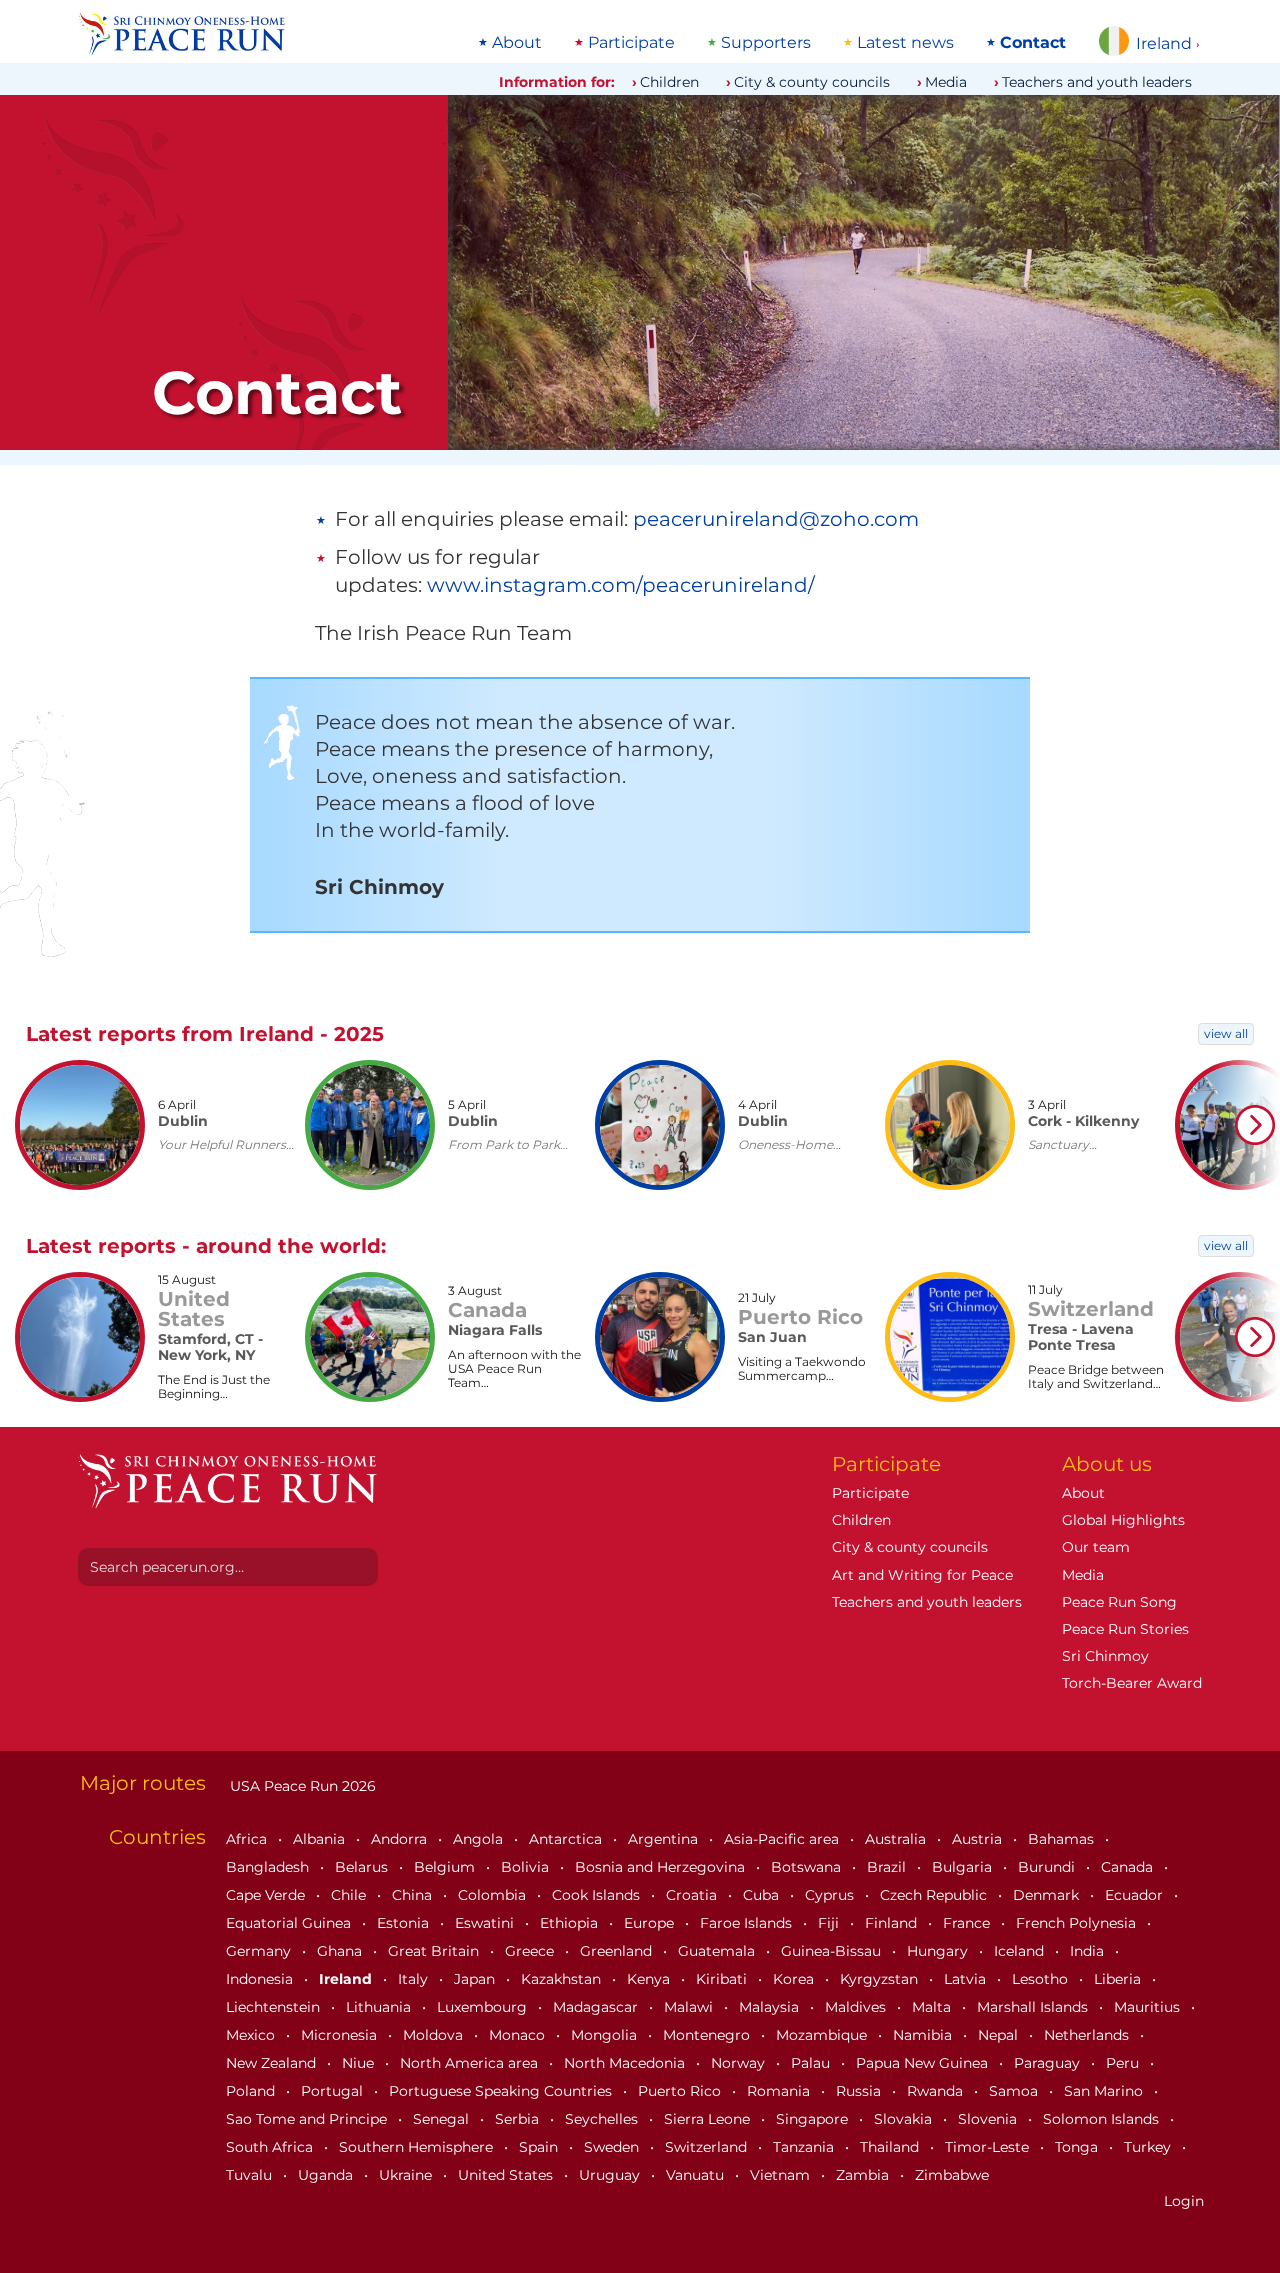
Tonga (1078, 2147)
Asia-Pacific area (783, 1839)
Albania (321, 1839)
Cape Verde (267, 1895)
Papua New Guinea (924, 2063)
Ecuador (1136, 1895)
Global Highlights (1123, 1520)
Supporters (766, 43)
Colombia (494, 1895)
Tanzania (805, 2147)
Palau (812, 2063)
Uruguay (611, 2175)
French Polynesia (1078, 1923)
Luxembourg (484, 2007)
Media (946, 82)
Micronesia (341, 2035)
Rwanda (937, 2091)
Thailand (891, 2147)
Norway (740, 2063)
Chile (350, 1895)
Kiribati (723, 1979)
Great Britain (435, 1951)
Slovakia (905, 2119)
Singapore (814, 2119)
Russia (860, 2091)
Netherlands (1088, 2035)
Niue (360, 2063)
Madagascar (597, 2007)
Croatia (693, 1895)
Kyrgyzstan (881, 1979)
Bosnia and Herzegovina (662, 1867)
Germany (260, 1951)
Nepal (1000, 2035)
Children (669, 82)
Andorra (401, 1839)
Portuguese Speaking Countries (502, 2091)
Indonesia (261, 1979)
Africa (248, 1839)
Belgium (446, 1867)
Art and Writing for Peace (922, 1575)
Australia (897, 1839)
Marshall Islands (1034, 2007)
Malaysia (771, 2007)
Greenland (618, 1951)
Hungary (939, 1951)
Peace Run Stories (1125, 1629)
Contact (1033, 43)
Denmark (1048, 1895)
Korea (795, 1979)
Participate (631, 43)
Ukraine (407, 2175)
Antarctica (567, 1839)
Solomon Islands (1103, 2119)
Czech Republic (935, 1895)
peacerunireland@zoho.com (776, 519)
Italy (415, 1979)
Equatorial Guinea (290, 1923)
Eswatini (486, 1923)
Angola (480, 1839)
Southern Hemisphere (418, 2147)
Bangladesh (269, 1867)
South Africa (271, 2147)
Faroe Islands (748, 1923)
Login (1184, 2201)
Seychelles (603, 2119)
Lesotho (1042, 1979)
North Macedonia (626, 2063)
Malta (933, 2007)
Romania (780, 2091)
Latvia (967, 1979)
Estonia (405, 1923)
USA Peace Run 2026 (301, 1786)
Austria (979, 1839)
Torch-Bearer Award (1132, 1683)
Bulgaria (964, 1867)
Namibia (924, 2035)
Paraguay (1049, 2063)
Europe (651, 1923)
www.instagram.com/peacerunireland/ (621, 585)
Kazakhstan (563, 1979)
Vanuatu (697, 2175)
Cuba (763, 1895)
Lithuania (380, 2007)
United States (507, 2175)
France (968, 1923)
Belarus (363, 1867)
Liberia (1119, 1979)
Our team (1096, 1547)
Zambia (864, 2175)
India (1089, 1951)
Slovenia (989, 2119)
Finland (893, 1923)
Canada (1129, 1867)
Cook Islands (598, 1895)
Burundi (1048, 1867)
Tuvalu (251, 2175)
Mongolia (606, 2035)
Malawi (690, 2007)
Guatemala (718, 1951)
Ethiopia (571, 1923)
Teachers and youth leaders (1097, 82)
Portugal (334, 2091)
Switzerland (708, 2147)
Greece (531, 1951)
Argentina (665, 1839)
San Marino (1105, 2091)
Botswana (808, 1867)
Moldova (435, 2035)
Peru (1124, 2063)
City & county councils (812, 82)
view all (1226, 1033)
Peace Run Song (1119, 1602)
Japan (476, 1979)
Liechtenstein (275, 2007)
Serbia (519, 2119)
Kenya (650, 1979)
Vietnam (782, 2175)
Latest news (905, 43)
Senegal (443, 2119)
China (414, 1895)
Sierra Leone (709, 2119)
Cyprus (831, 1895)
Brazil (888, 1867)
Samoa (1015, 2091)
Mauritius (1149, 2007)
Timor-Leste (989, 2147)
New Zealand (273, 2063)
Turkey (1149, 2147)
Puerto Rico (681, 2091)
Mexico (252, 2035)
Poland (252, 2091)
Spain (540, 2147)
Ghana (341, 1951)
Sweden (613, 2147)
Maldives (857, 2007)
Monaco (519, 2035)
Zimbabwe (952, 2175)
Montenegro (708, 2035)
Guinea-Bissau (833, 1951)
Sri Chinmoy (1105, 1656)
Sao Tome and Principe (308, 2119)
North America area (471, 2063)
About (517, 43)
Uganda (327, 2175)
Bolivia (527, 1867)
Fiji (830, 1923)
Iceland (1021, 1951)
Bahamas (1063, 1839)
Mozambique (823, 2035)
